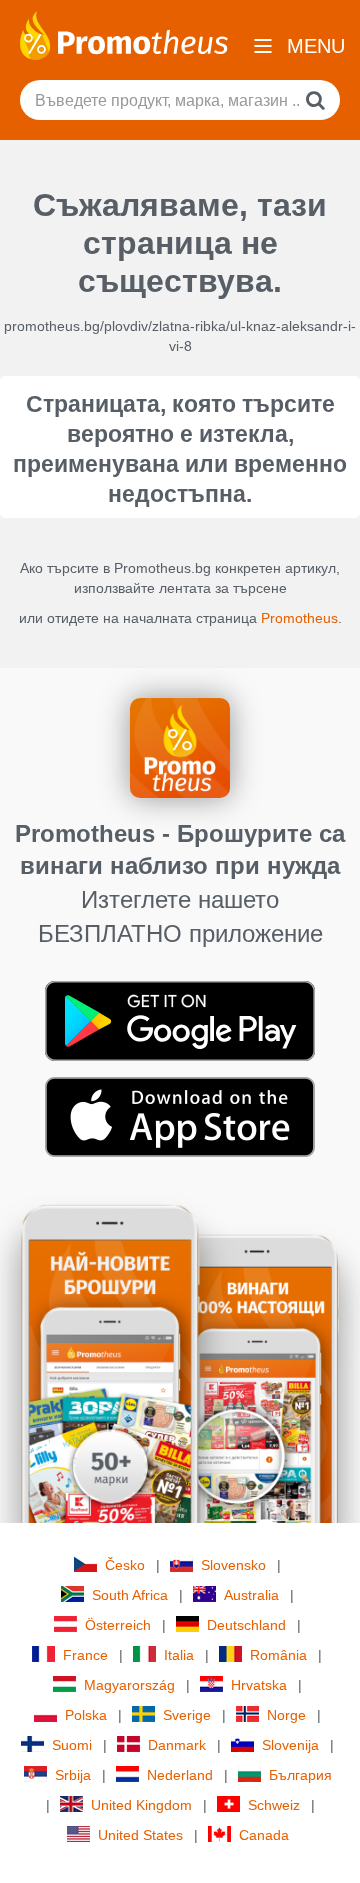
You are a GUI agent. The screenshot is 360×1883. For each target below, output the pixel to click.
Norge (286, 1715)
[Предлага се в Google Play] (180, 1020)
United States (140, 1835)
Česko (125, 1565)
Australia (251, 1595)
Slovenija (290, 1745)
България (300, 1775)
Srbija (73, 1775)
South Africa (130, 1595)
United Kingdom (141, 1805)
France (85, 1655)
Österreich (118, 1625)
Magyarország (129, 1685)
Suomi (72, 1745)
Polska (86, 1715)
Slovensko (233, 1565)
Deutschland (246, 1625)
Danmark (177, 1745)
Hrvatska (259, 1685)
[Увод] (124, 34)
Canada (264, 1835)
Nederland (180, 1775)
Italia (179, 1655)
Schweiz (274, 1805)
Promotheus (299, 618)
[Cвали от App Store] (180, 1116)
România (278, 1655)
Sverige (187, 1715)
